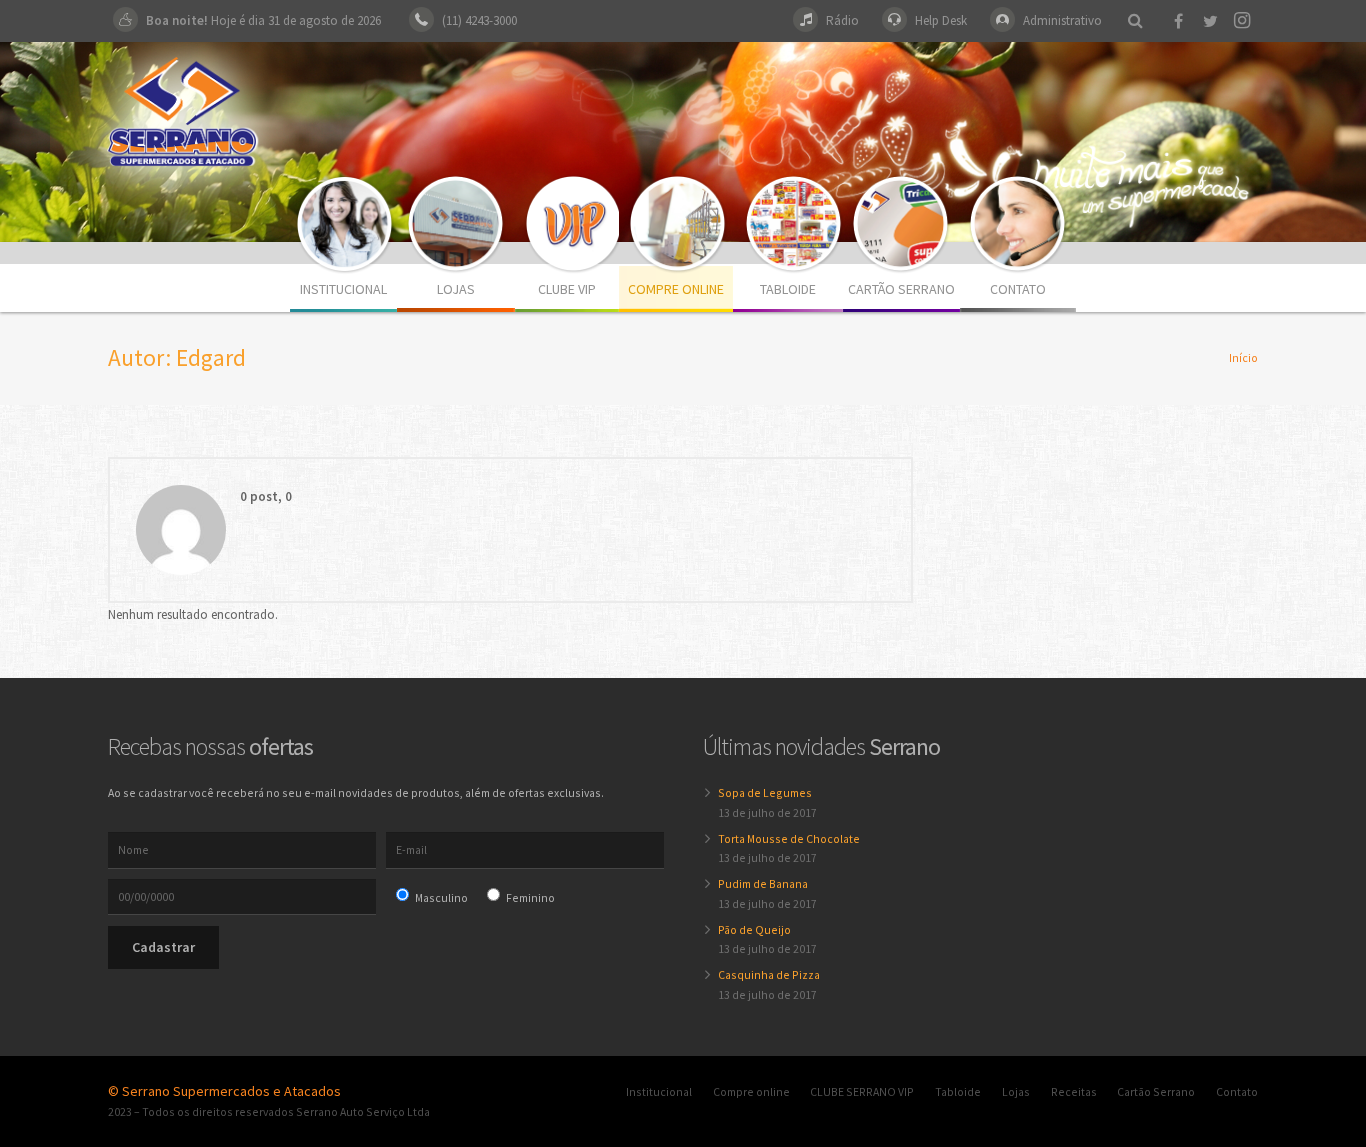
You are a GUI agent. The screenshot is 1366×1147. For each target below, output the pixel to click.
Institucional (659, 1091)
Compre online (751, 1091)
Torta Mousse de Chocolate (789, 838)
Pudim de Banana (763, 883)
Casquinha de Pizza (769, 974)
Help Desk (941, 20)
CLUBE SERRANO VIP (862, 1091)
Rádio (842, 20)
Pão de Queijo (754, 929)
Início (1243, 357)
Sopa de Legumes (765, 792)
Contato (1237, 1091)
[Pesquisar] (1134, 21)
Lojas (1016, 1091)
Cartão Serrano (1156, 1091)
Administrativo (1062, 20)
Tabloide (958, 1091)
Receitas (1074, 1091)
